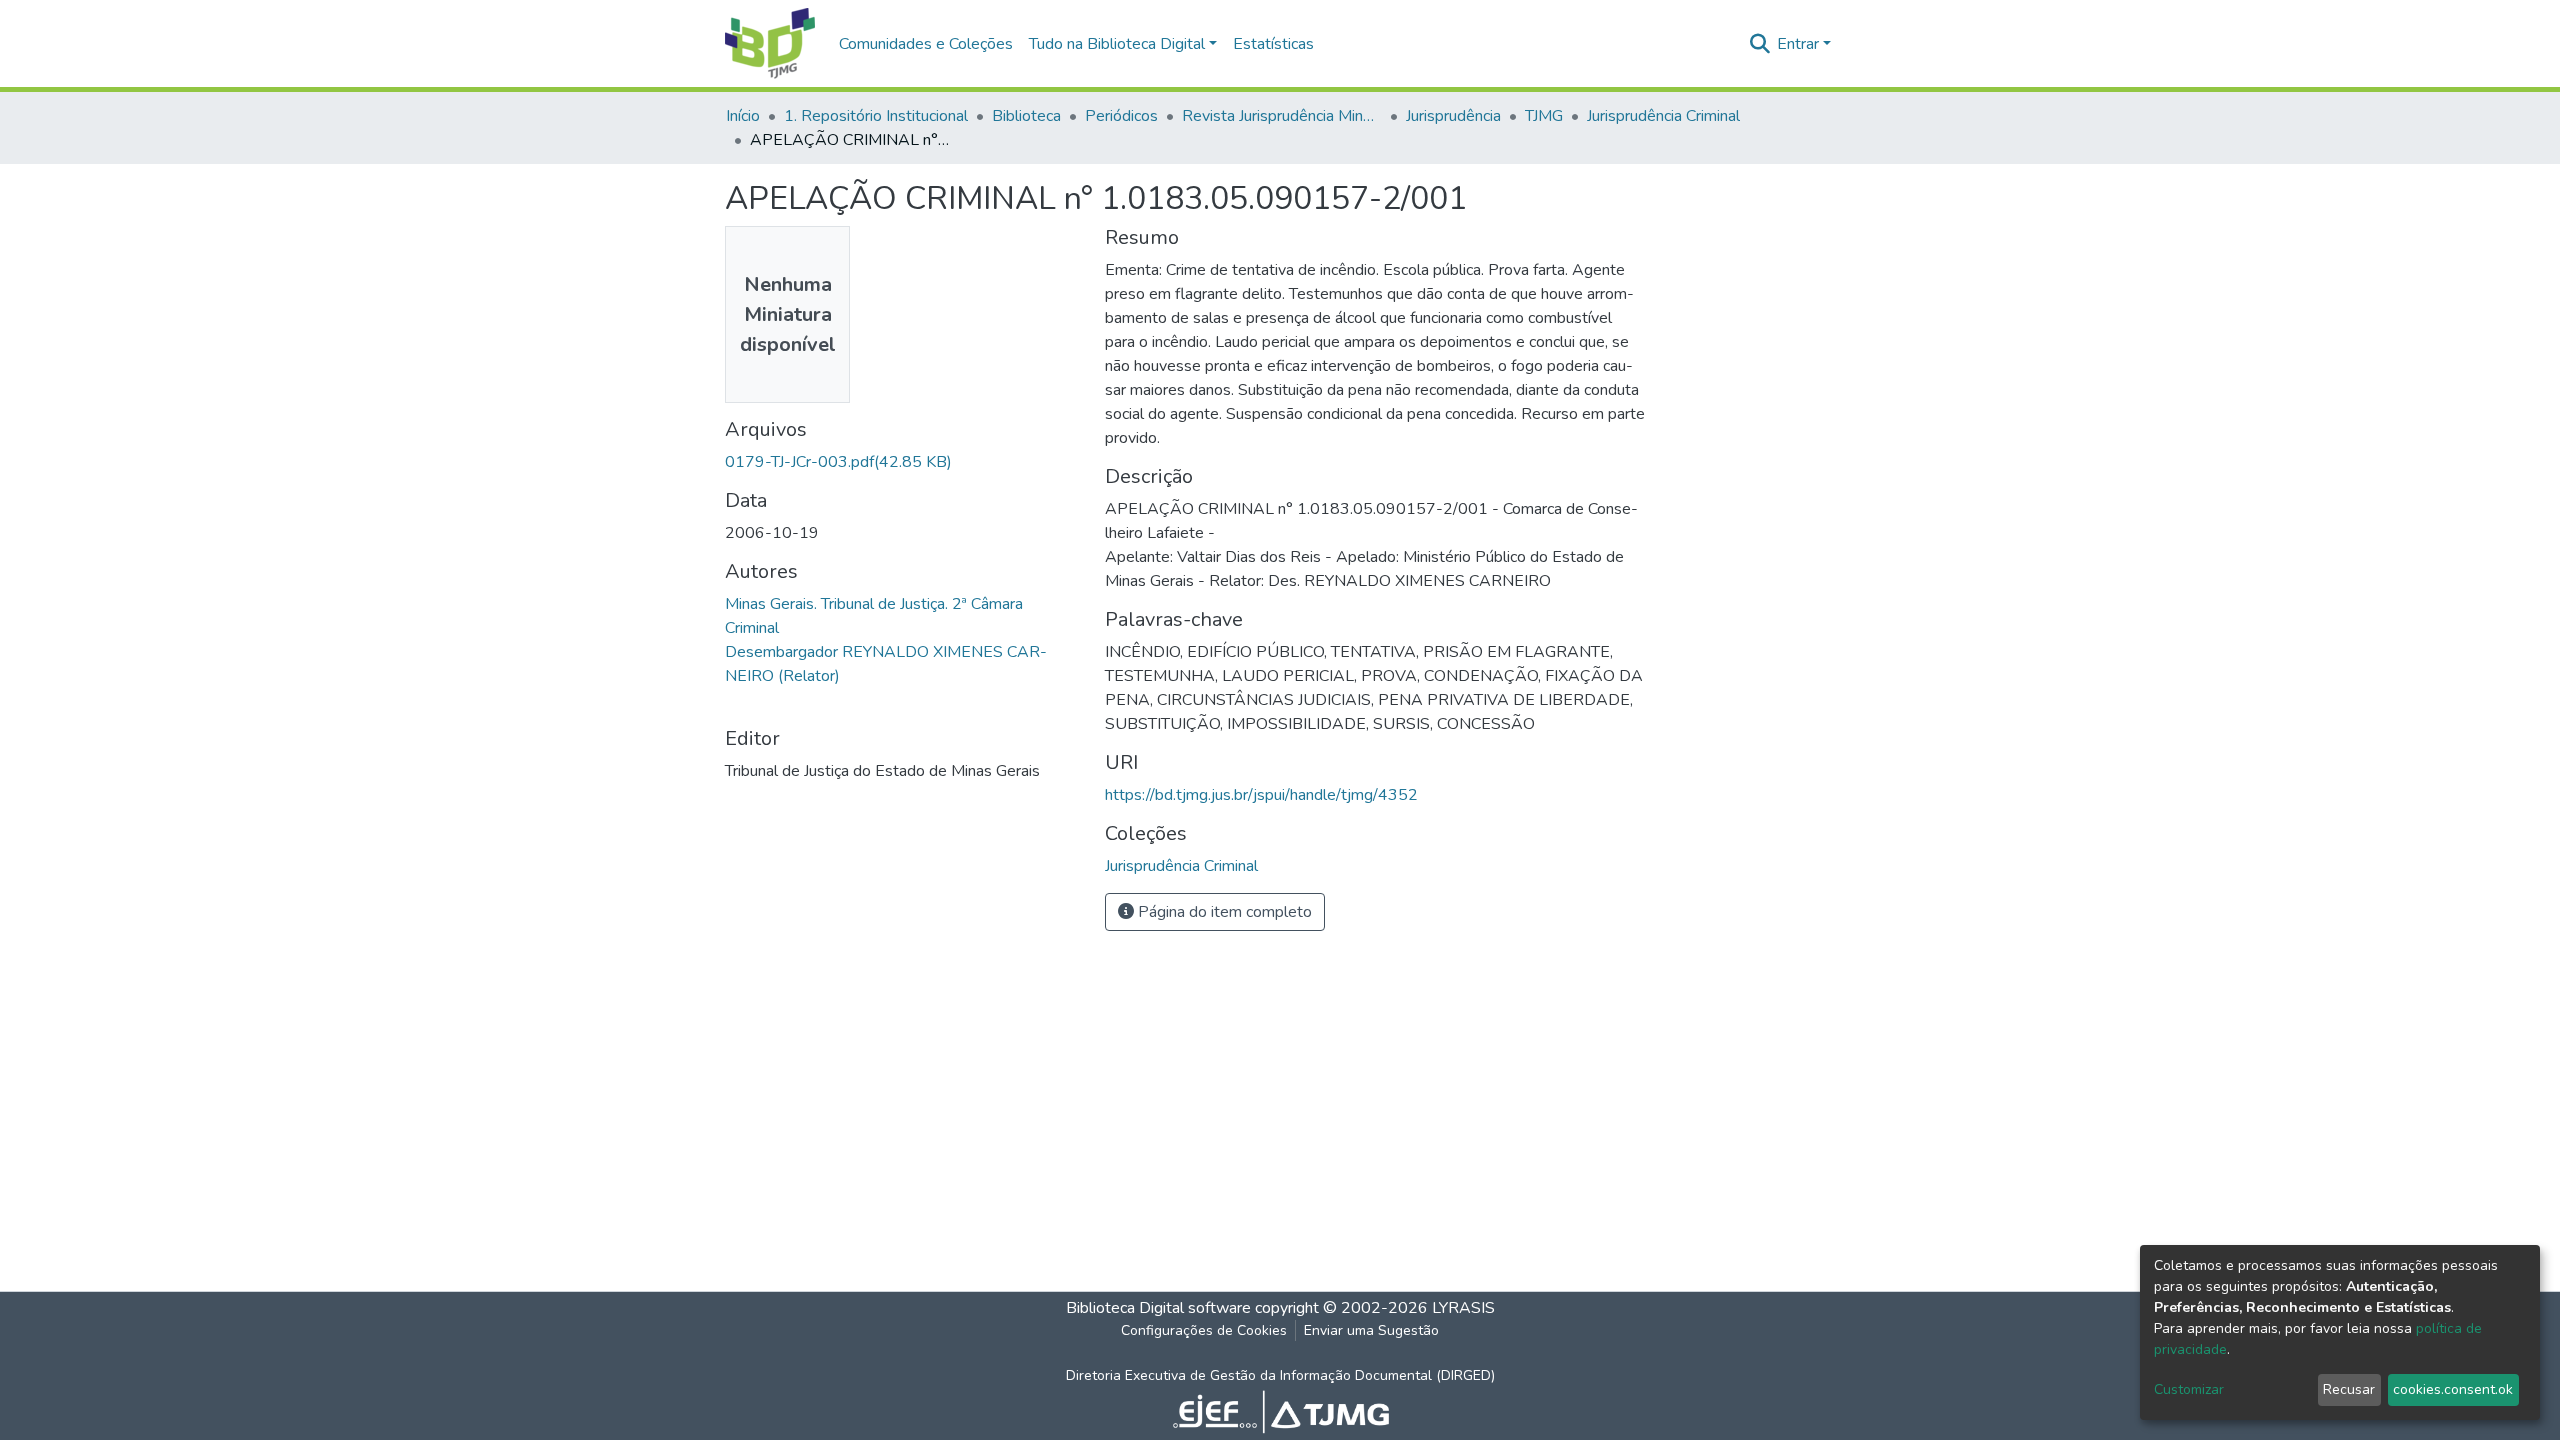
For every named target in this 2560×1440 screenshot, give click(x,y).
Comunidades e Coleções (926, 44)
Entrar (1798, 44)
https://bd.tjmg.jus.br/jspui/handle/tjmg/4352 (1261, 795)
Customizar (2189, 1389)
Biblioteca (1026, 116)
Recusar (2349, 1389)
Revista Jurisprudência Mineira (1282, 116)
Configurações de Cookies (1204, 1330)
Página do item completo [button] (1223, 912)
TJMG (1544, 116)
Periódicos (1121, 116)
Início (743, 116)
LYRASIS (1463, 1308)
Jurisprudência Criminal (1663, 116)
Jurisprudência (1453, 116)
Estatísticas (1273, 44)
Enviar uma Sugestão (1371, 1330)
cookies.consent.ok (2453, 1389)
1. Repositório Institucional (876, 116)
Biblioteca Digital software (1158, 1308)
